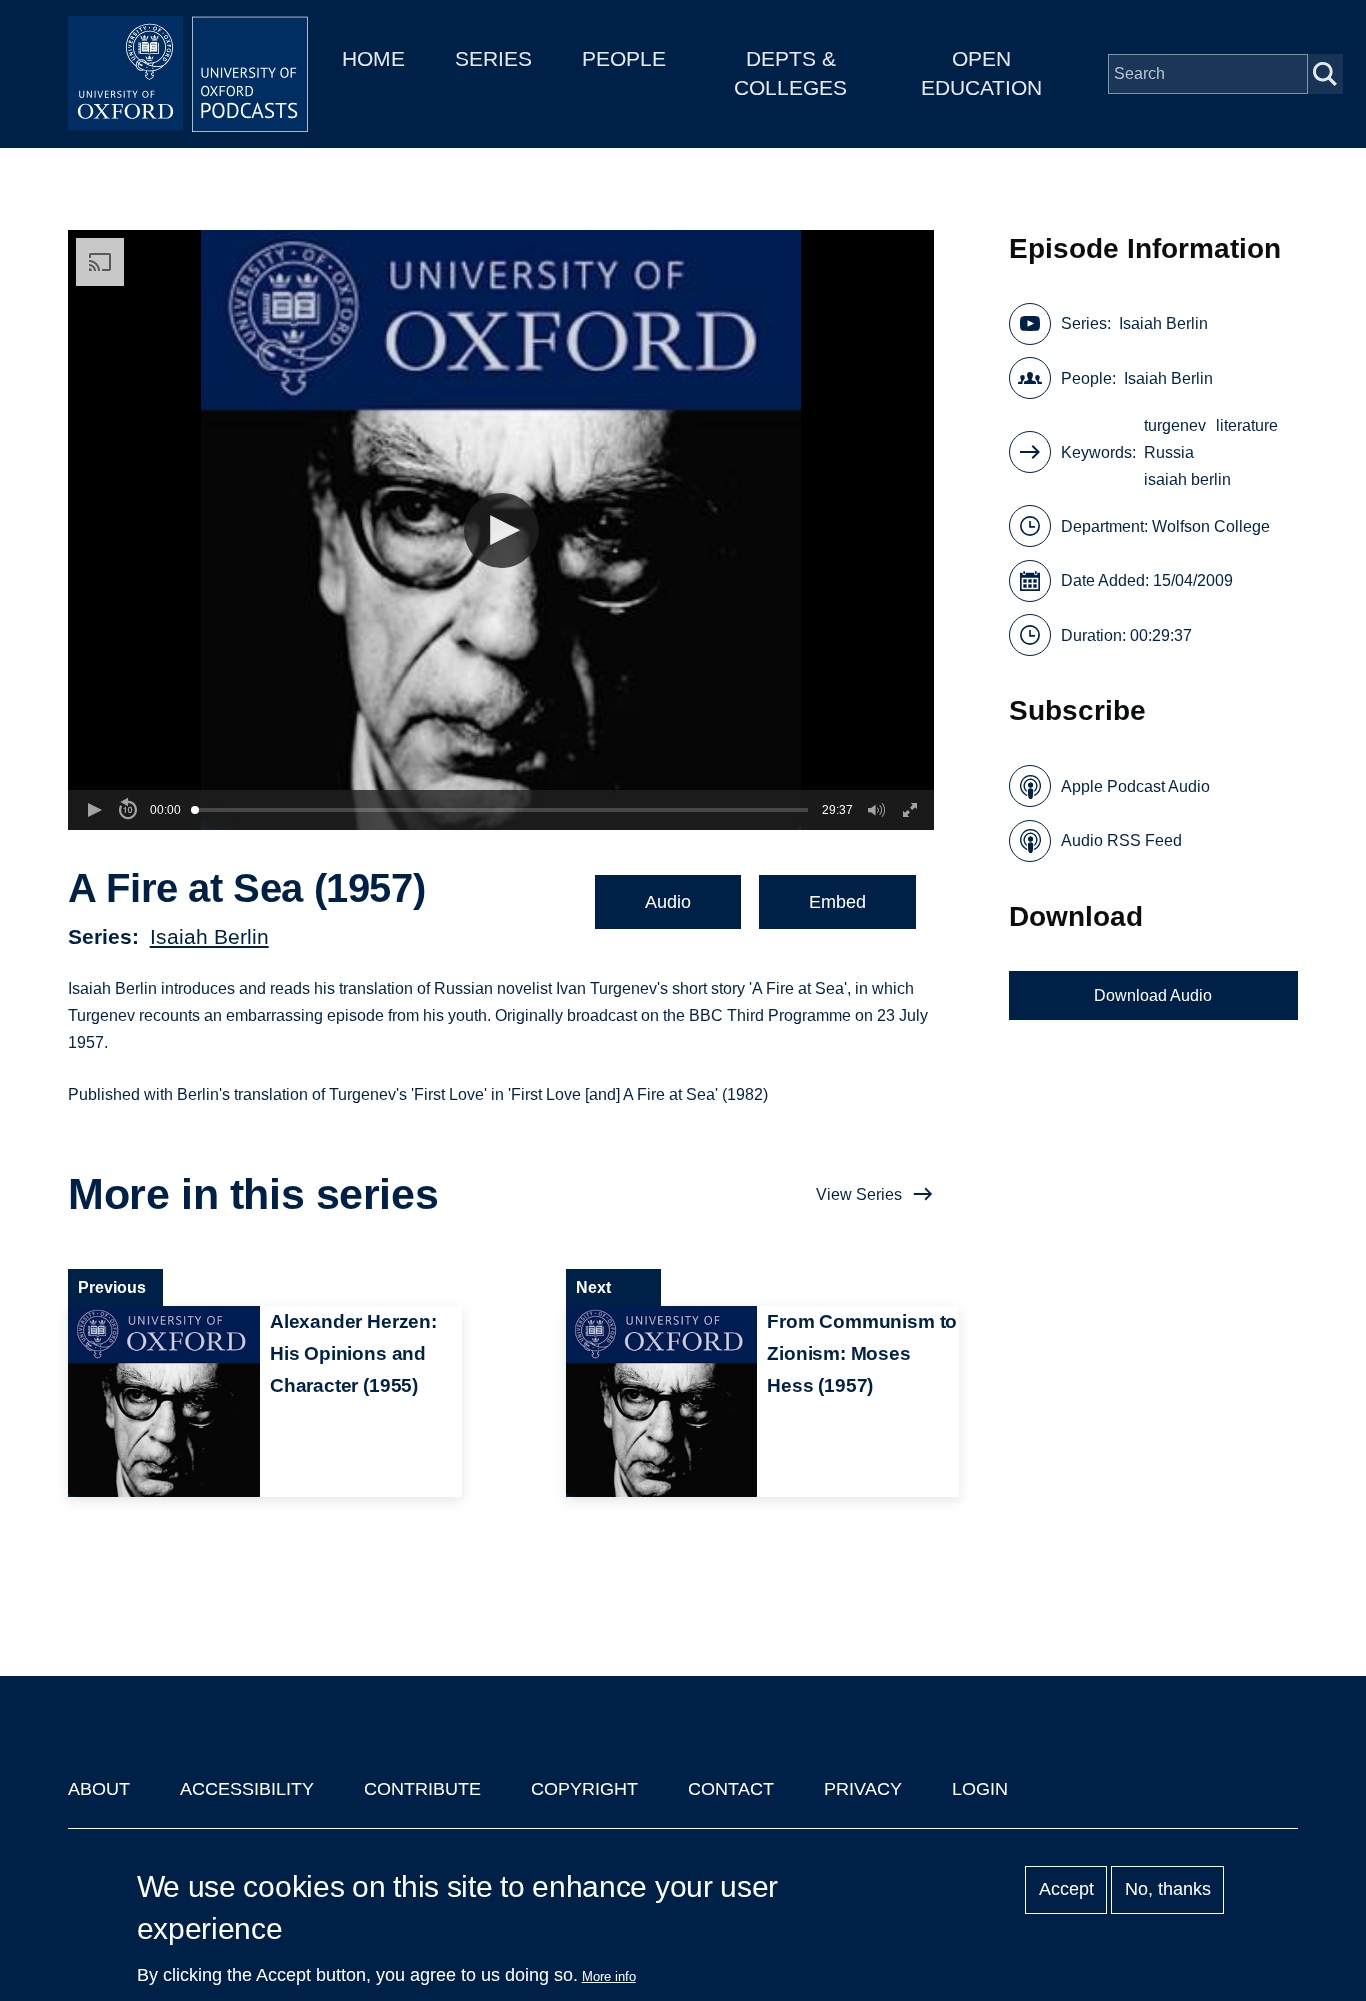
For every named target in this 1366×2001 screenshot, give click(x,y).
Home (373, 58)
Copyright (584, 1789)
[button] (501, 530)
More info (609, 1976)
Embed (837, 902)
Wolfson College (1211, 526)
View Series (859, 1194)
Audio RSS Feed (1121, 840)
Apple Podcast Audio (1135, 786)
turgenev (1175, 425)
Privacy (863, 1789)
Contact (731, 1789)
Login (980, 1789)
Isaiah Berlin (209, 936)
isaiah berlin (1187, 479)
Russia (1169, 452)
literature (1247, 425)
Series (493, 58)
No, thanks (1168, 1890)
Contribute (422, 1789)
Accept (1066, 1890)
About (99, 1789)
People (624, 58)
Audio (668, 902)
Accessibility (247, 1789)
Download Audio (1153, 995)
